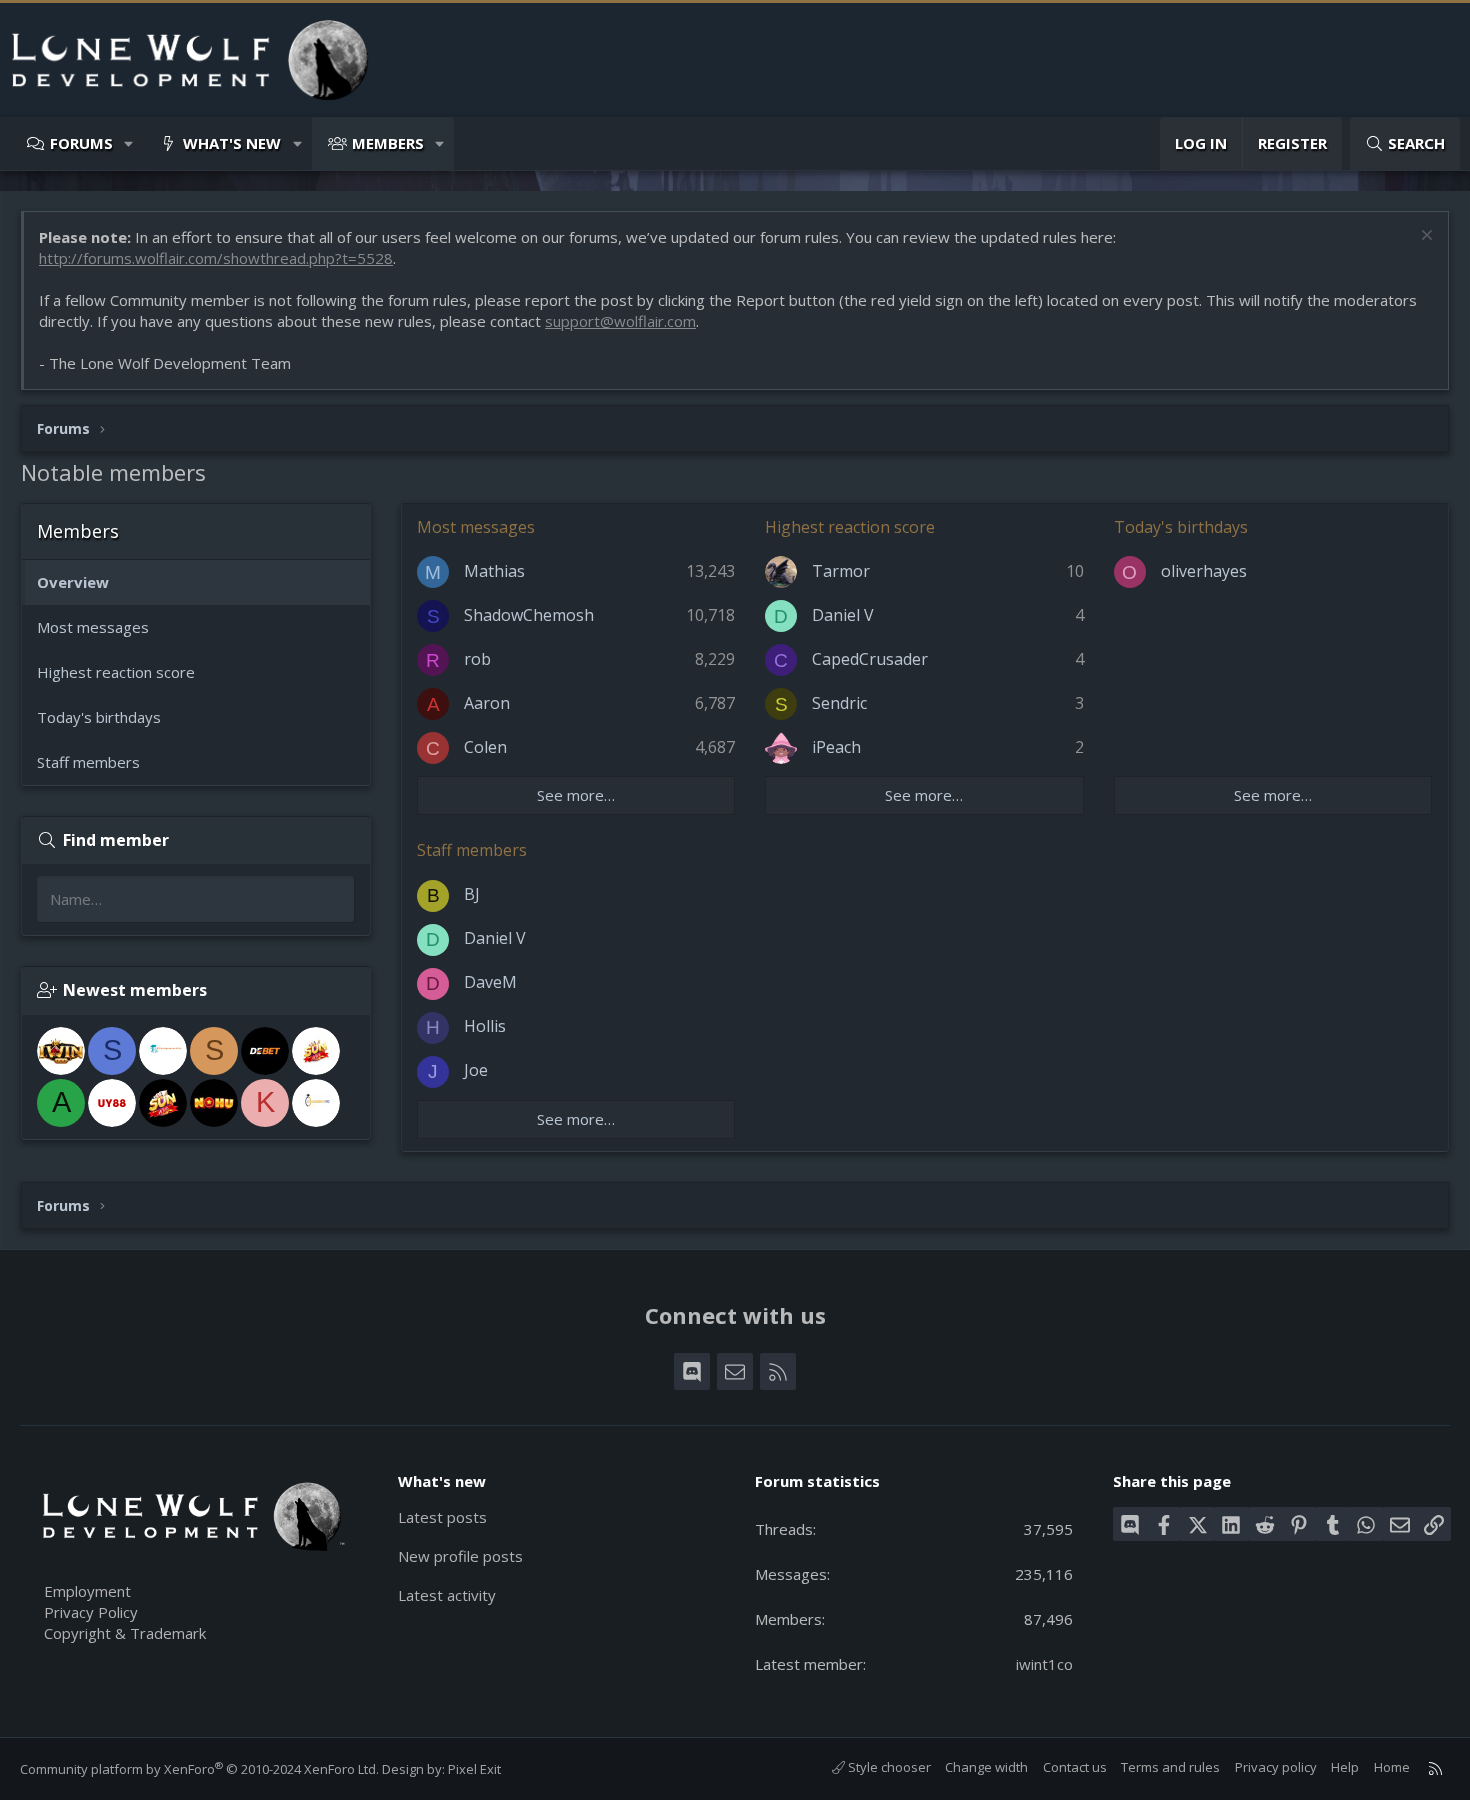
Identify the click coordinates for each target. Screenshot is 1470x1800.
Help (1345, 1767)
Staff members (88, 762)
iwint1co (1044, 1664)
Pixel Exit (474, 1769)
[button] (129, 143)
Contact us (1075, 1767)
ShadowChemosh (529, 615)
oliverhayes (1204, 571)
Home (1392, 1767)
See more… (576, 795)
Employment (87, 1591)
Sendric (839, 703)
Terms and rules (1170, 1767)
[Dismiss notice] (1424, 237)
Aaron (487, 703)
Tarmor (841, 571)
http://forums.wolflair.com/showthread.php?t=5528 (216, 258)
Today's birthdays (99, 717)
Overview (73, 582)
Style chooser (888, 1767)
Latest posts (442, 1517)
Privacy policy (1276, 1767)
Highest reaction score (116, 672)
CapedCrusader (870, 659)
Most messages (93, 627)
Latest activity (447, 1595)
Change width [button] (986, 1767)
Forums (81, 143)
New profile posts (460, 1556)
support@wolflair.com (620, 321)
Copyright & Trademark (125, 1633)
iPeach (836, 747)
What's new (232, 143)
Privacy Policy (91, 1612)
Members (388, 143)
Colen (485, 747)
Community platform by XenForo (199, 1769)
